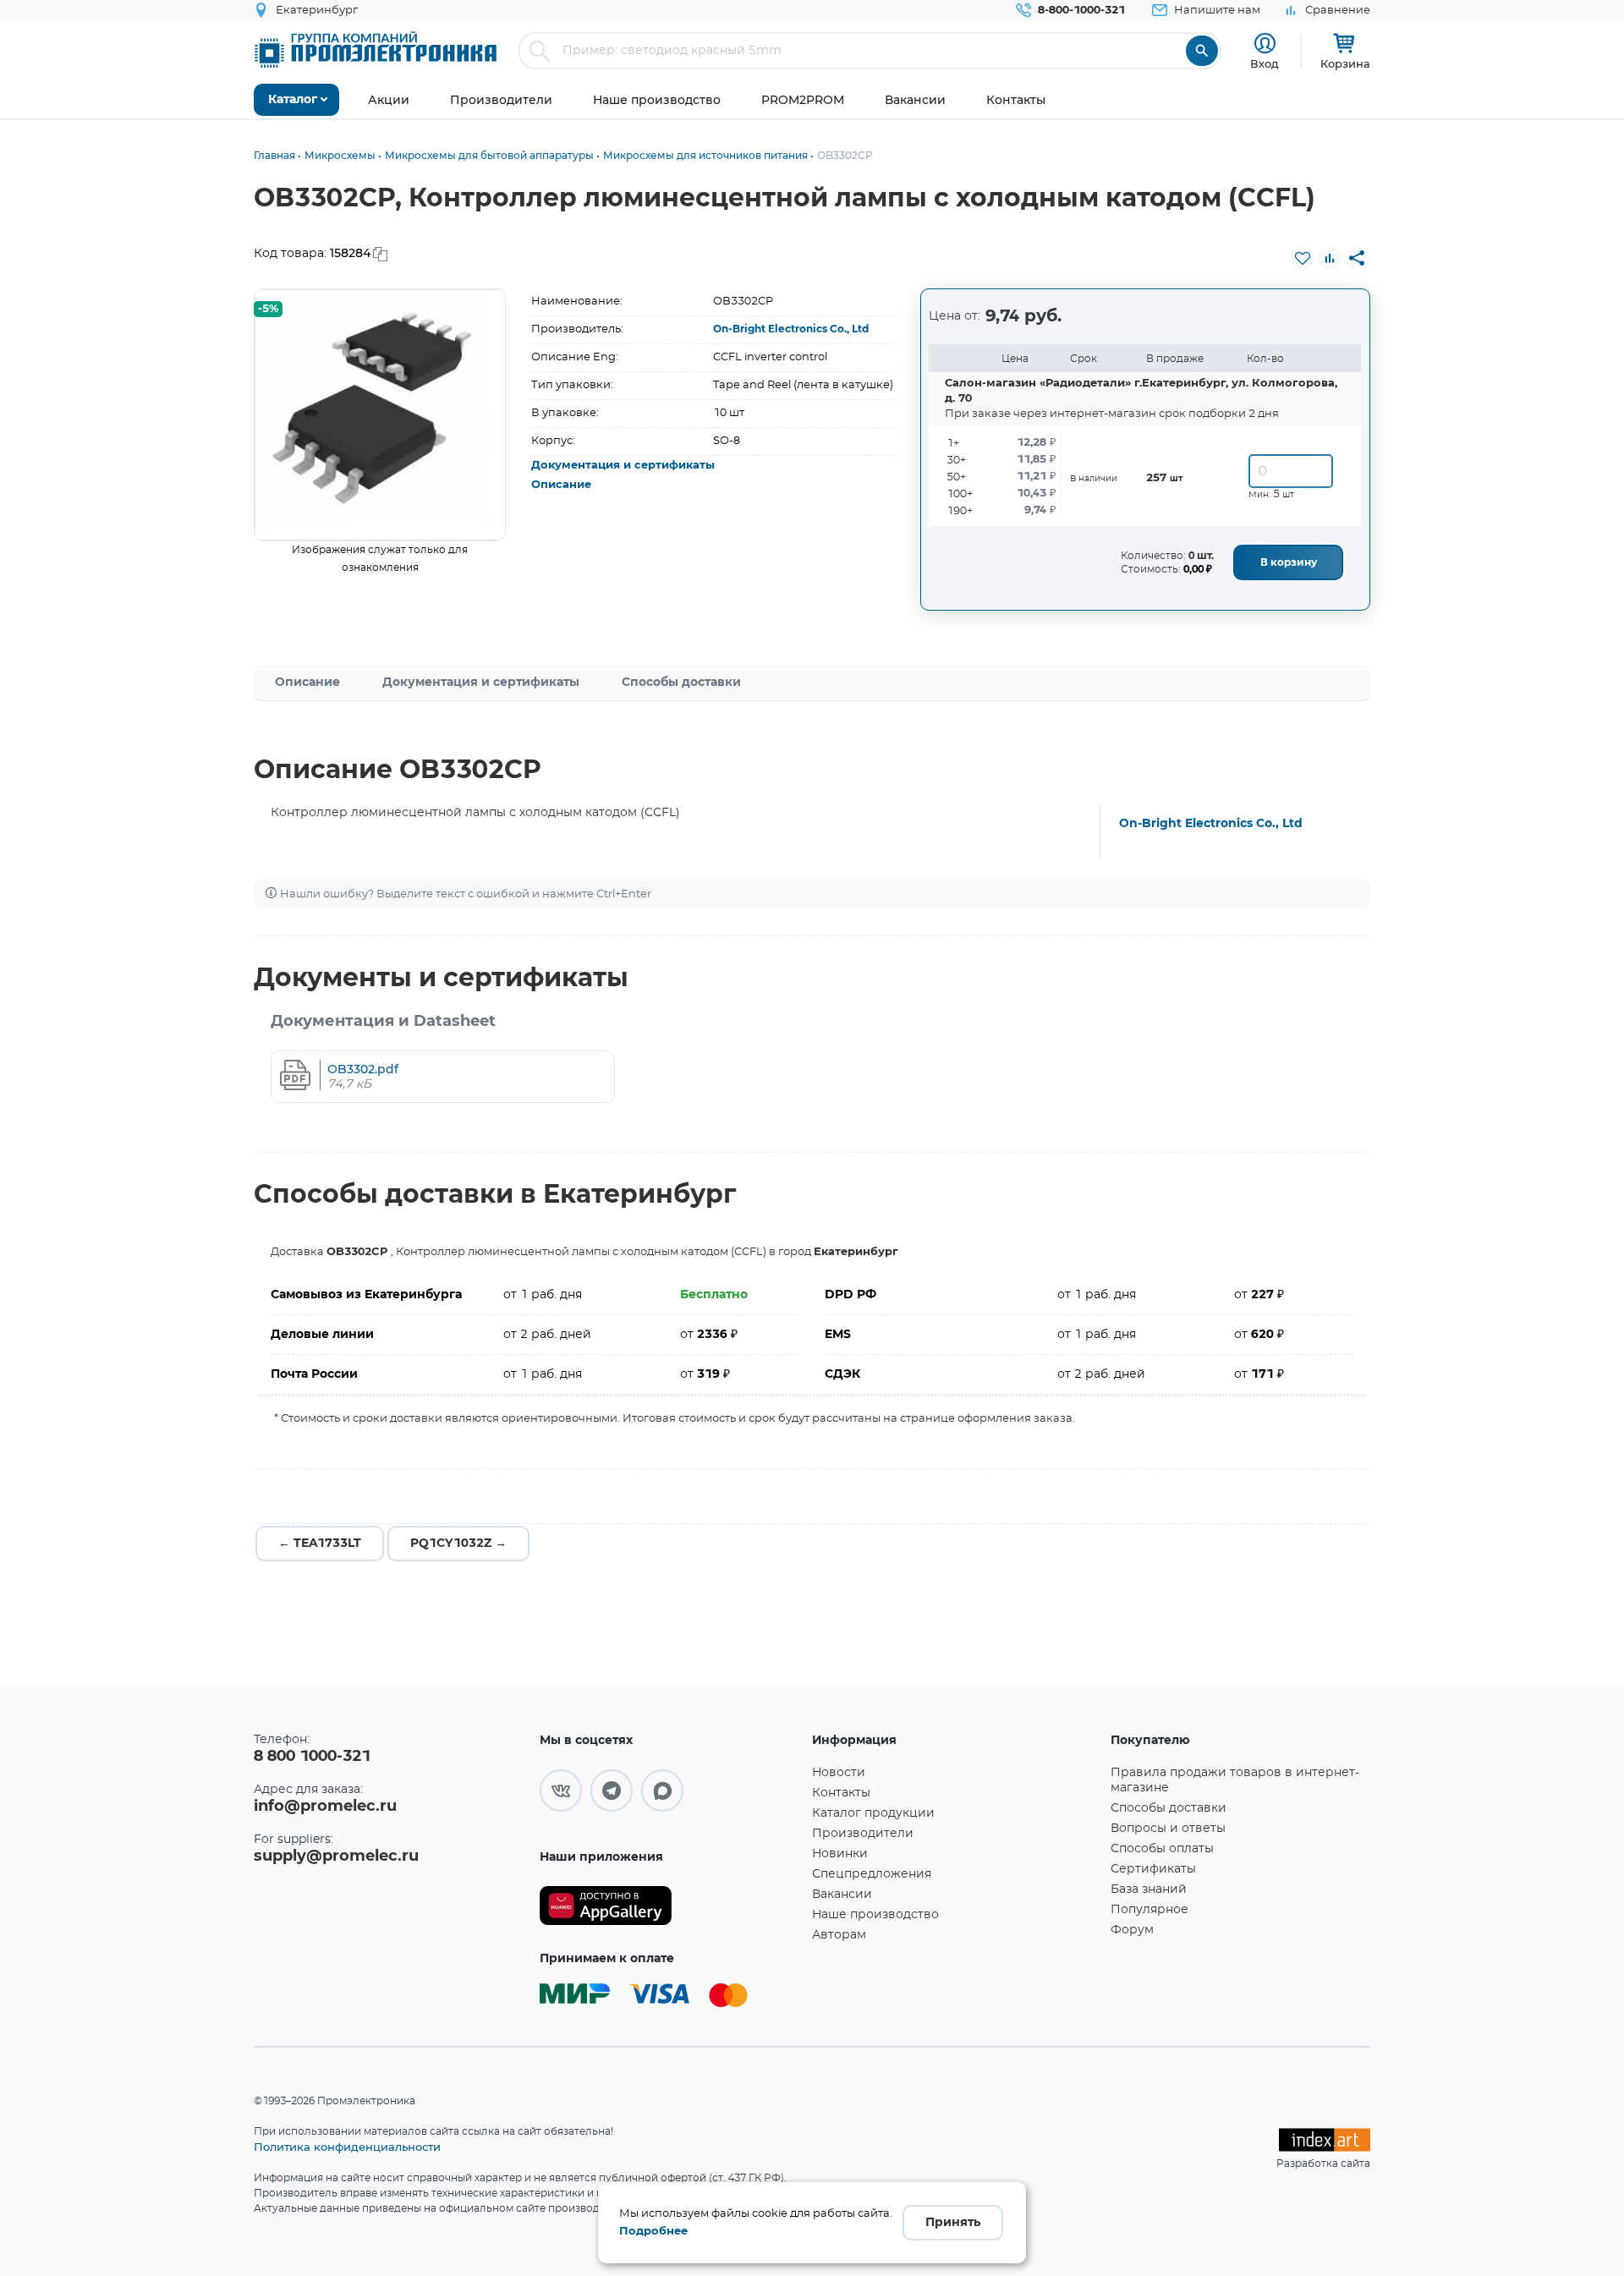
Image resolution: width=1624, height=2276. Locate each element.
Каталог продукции (873, 1813)
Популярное (1149, 1910)
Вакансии (842, 1895)
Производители (863, 1834)
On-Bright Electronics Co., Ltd (791, 329)
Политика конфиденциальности (347, 2147)
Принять (953, 2223)
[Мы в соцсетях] (561, 1791)
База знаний (1149, 1889)
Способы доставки (681, 683)
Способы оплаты (1162, 1849)
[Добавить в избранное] (1303, 258)
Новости (839, 1773)
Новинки (840, 1854)
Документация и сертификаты (623, 466)
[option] (380, 415)
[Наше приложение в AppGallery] (670, 1906)
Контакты (841, 1793)
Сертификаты (1153, 1869)
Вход (1265, 63)
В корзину (1289, 562)
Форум (1132, 1930)
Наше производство (875, 1915)
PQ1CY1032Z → (458, 1544)
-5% (268, 309)
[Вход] (1265, 44)
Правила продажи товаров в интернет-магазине (1235, 1780)
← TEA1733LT (320, 1544)
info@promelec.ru (325, 1807)
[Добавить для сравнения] (1330, 258)
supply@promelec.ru (336, 1856)
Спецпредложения (872, 1874)
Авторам (839, 1935)
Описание (561, 485)
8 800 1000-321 (312, 1757)
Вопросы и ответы (1168, 1829)
